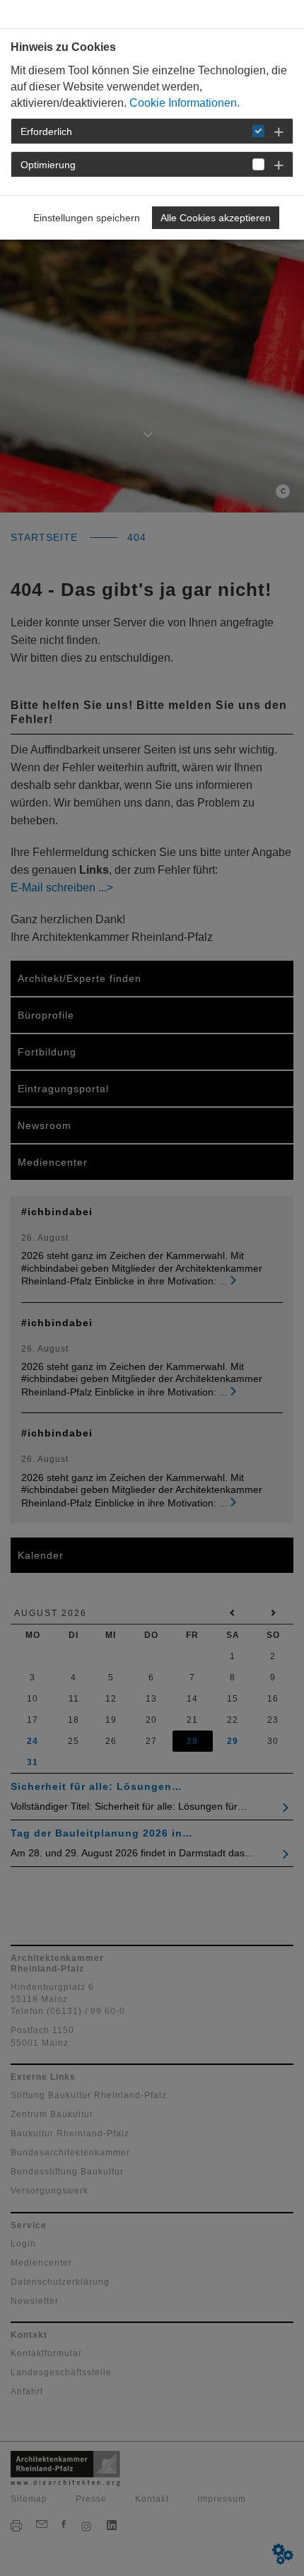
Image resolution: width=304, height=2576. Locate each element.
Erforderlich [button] (46, 131)
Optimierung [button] (48, 165)
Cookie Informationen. (185, 103)
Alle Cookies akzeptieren (216, 218)
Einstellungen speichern (87, 218)
